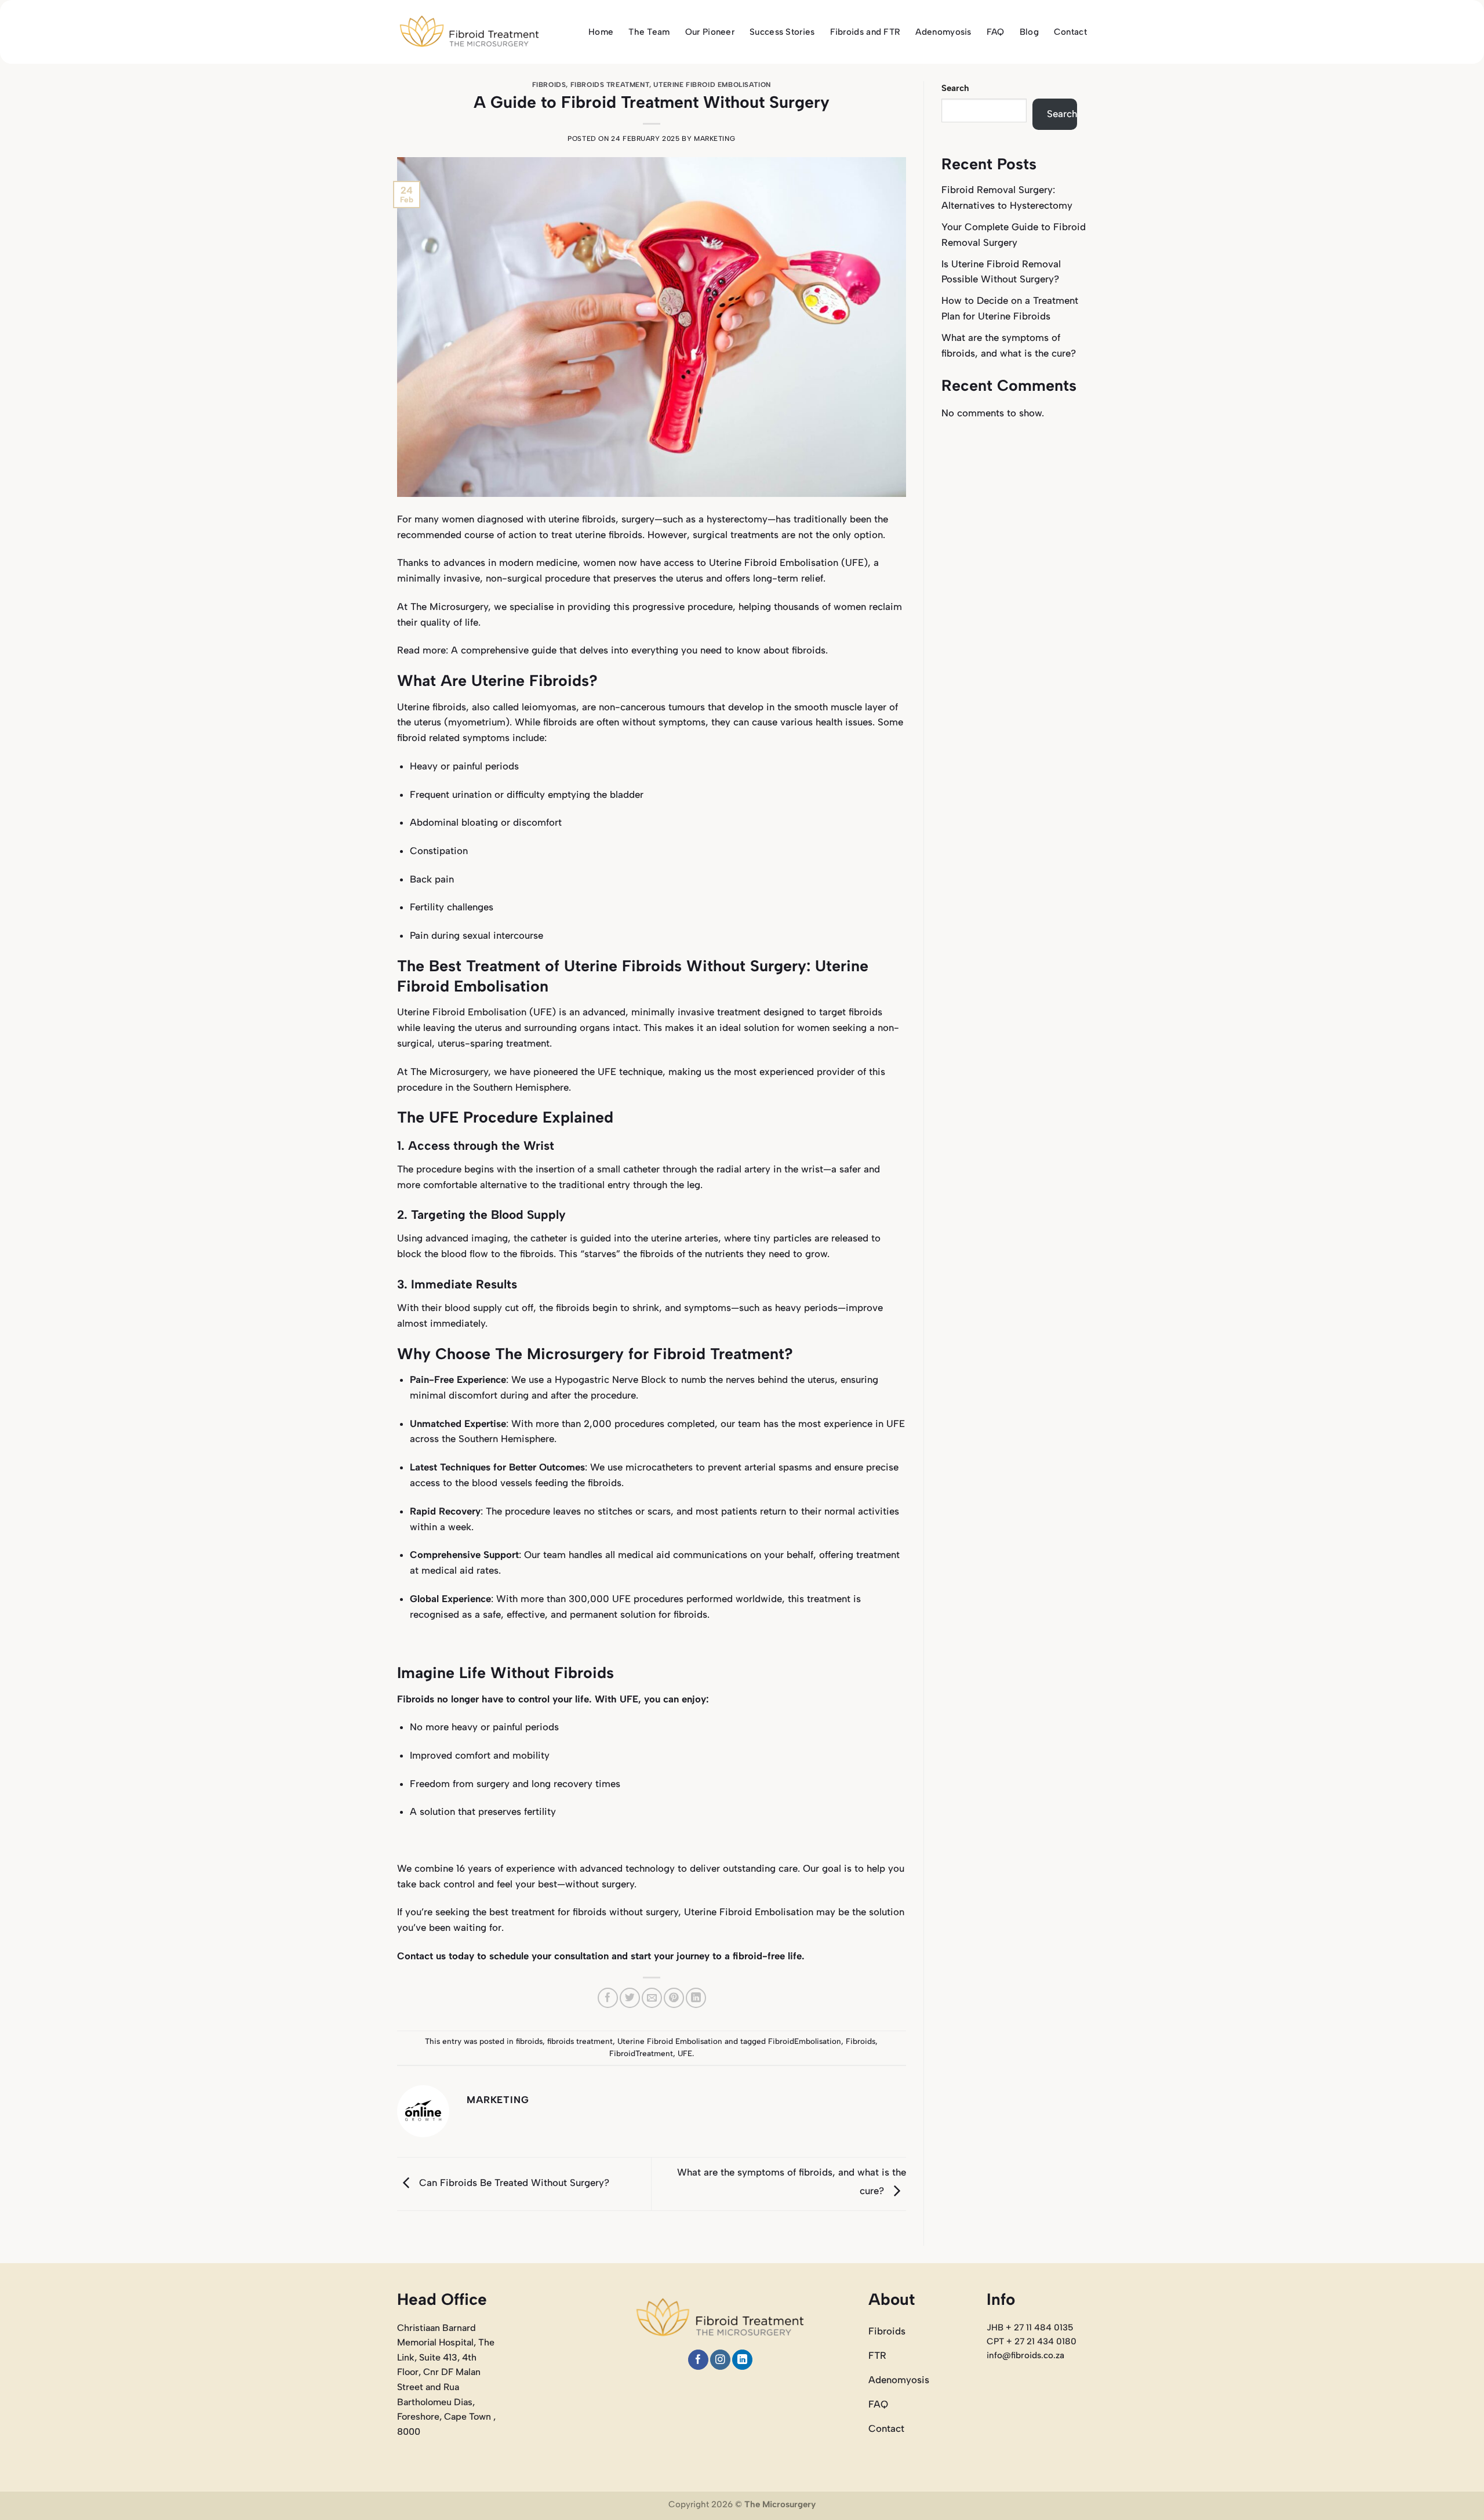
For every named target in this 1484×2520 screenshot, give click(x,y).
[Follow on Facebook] (698, 2360)
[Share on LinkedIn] (696, 1998)
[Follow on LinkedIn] (742, 2360)
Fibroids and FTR (865, 32)
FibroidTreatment (641, 2053)
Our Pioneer (710, 32)
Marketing (714, 139)
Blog (1029, 32)
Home (601, 32)
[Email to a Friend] (652, 1998)
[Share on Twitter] (630, 1998)
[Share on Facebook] (608, 1998)
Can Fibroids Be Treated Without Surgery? (513, 2183)
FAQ (996, 32)
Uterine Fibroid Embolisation (712, 85)
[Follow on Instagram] (720, 2360)
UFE (685, 2053)
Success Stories (782, 32)
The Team (649, 32)
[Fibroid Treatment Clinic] (470, 32)
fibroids (549, 85)
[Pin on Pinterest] (674, 1998)
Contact (1070, 32)
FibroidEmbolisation (805, 2041)
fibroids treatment (610, 85)
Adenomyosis (943, 32)
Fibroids (861, 2041)
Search (955, 88)
